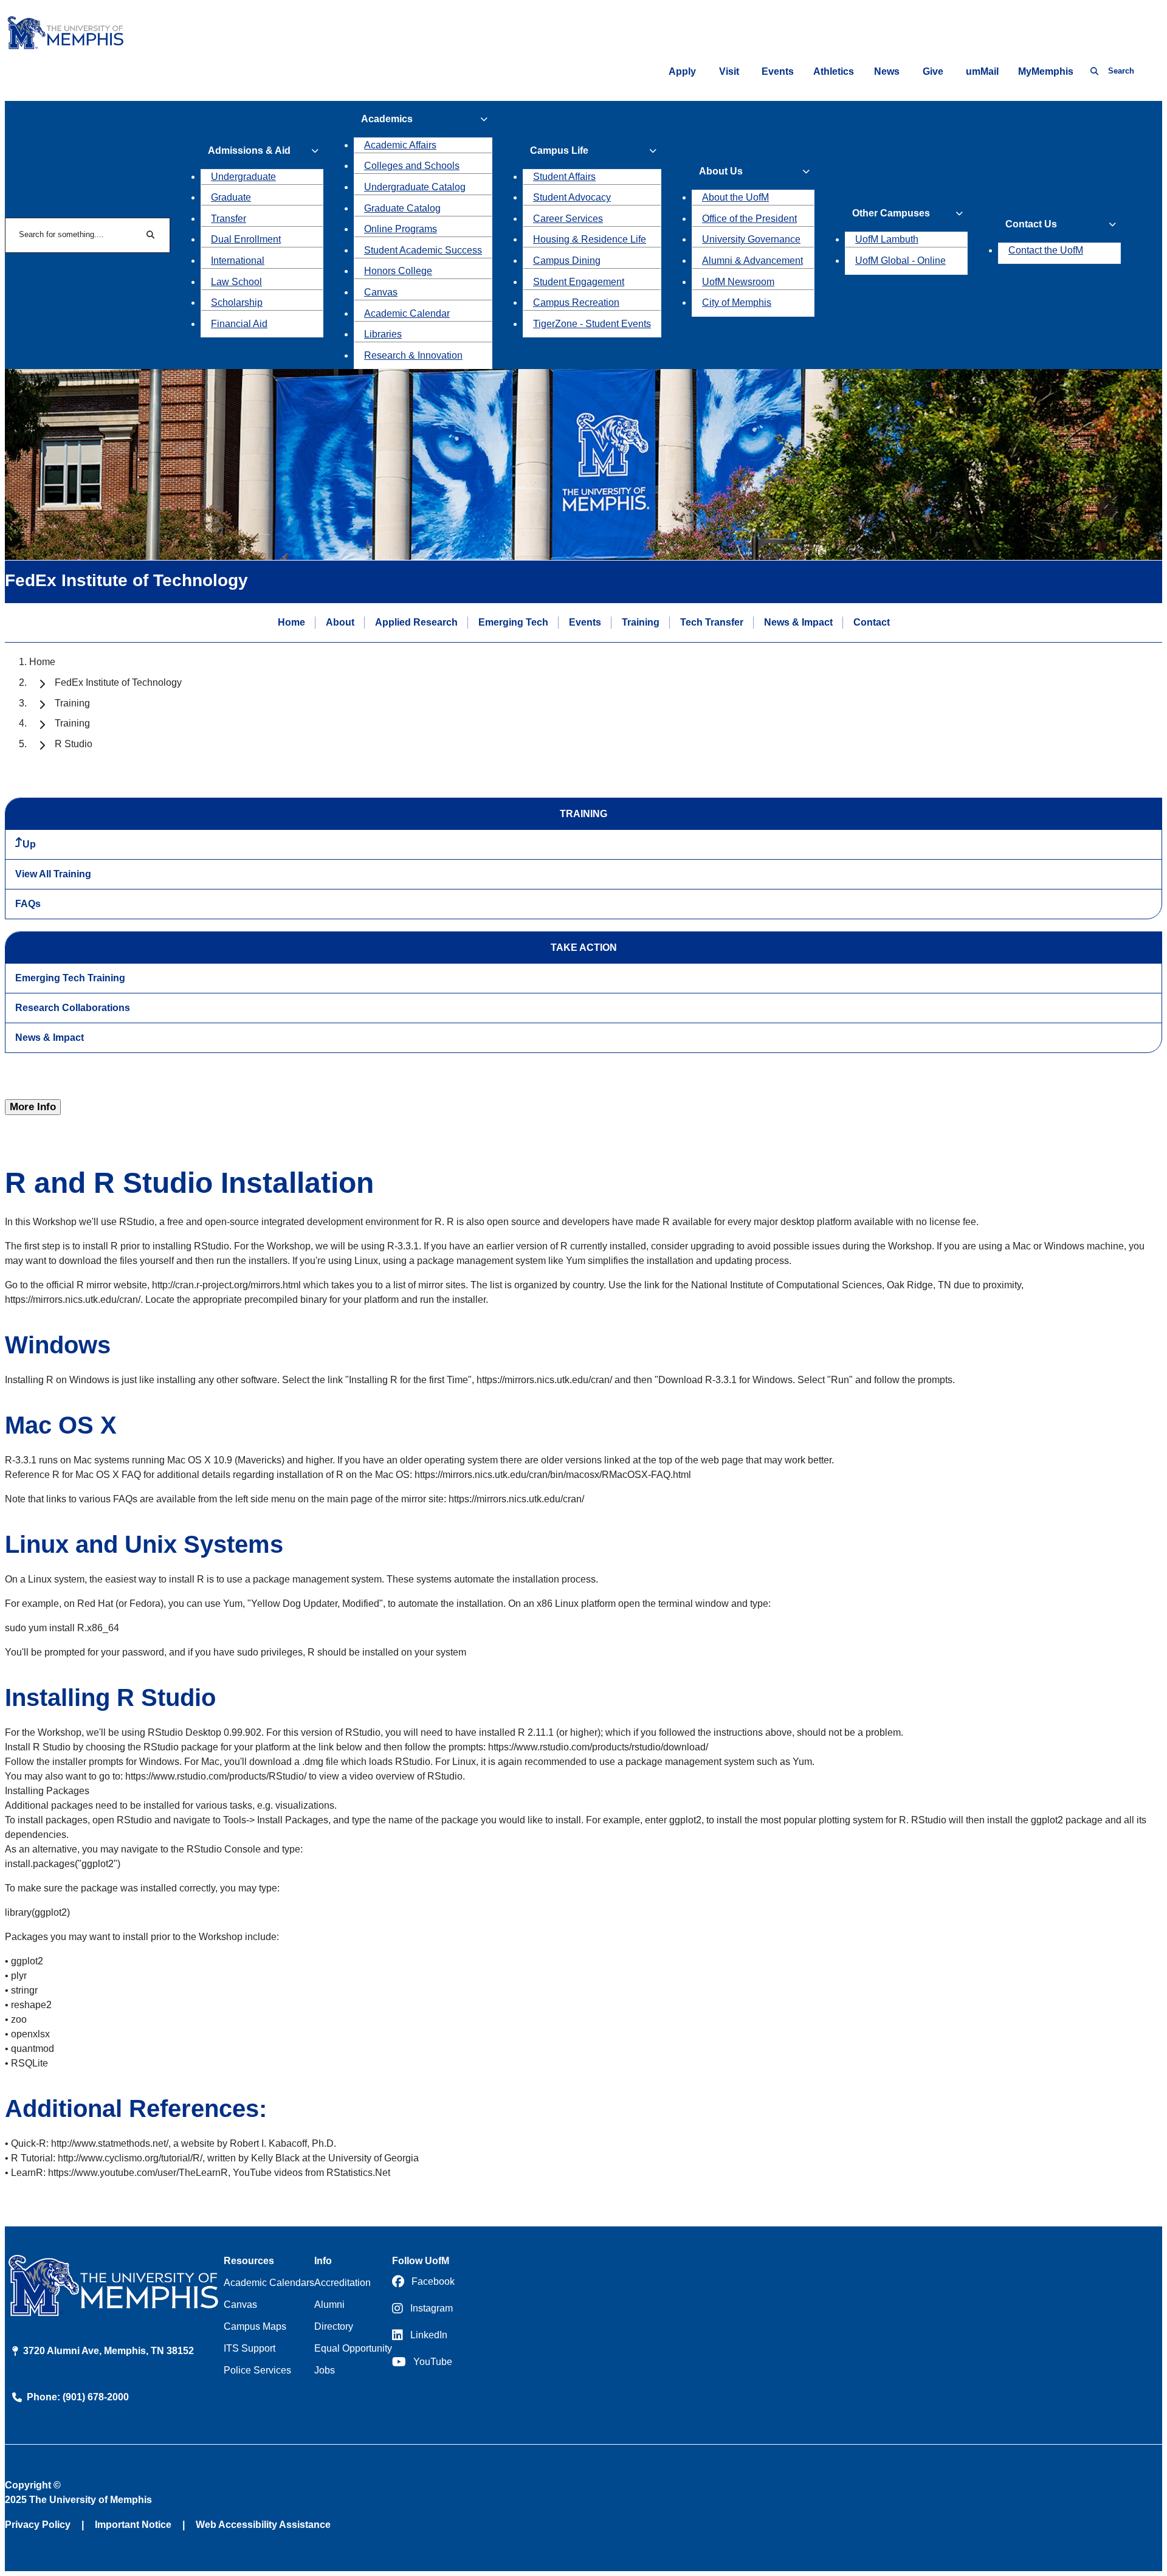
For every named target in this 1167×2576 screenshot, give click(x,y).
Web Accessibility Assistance (263, 2525)
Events (778, 71)
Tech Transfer (712, 622)
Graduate (231, 197)
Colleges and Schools (412, 166)
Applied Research (416, 622)
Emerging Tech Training (70, 978)
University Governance (751, 239)
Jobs (325, 2370)
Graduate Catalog (402, 208)
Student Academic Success (423, 250)
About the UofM (735, 197)
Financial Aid (239, 324)
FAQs (28, 904)
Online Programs (401, 229)
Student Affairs (564, 177)
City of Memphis (737, 302)
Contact (872, 622)
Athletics (834, 71)
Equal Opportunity (353, 2348)
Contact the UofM (1046, 250)
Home (291, 622)
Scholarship (237, 302)
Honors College (398, 271)
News (887, 71)
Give (933, 71)
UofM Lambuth (887, 239)
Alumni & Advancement (752, 261)
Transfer (229, 219)
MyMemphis (1046, 71)
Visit (729, 71)
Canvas (381, 292)
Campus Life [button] (559, 150)
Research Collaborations (73, 1008)
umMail (982, 71)
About (340, 622)
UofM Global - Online (900, 261)
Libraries (383, 334)
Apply (682, 71)
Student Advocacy (572, 197)
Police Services (257, 2370)
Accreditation (343, 2283)
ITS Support (250, 2348)
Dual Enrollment (246, 239)
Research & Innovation (413, 355)
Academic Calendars (269, 2283)
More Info (33, 1107)
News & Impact (798, 622)
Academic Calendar (407, 313)
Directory (334, 2326)
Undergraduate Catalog (415, 187)
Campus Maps (255, 2326)
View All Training (53, 874)
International (238, 261)
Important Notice (133, 2525)
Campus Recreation (576, 302)
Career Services (568, 219)
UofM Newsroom (738, 282)
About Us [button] (721, 171)
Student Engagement (579, 282)
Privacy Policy (38, 2525)
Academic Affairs (400, 145)
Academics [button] (387, 119)
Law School (236, 282)
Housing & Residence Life (590, 239)
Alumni (329, 2305)
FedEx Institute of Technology (118, 682)
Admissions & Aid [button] (249, 150)
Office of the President (749, 219)
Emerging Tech (513, 622)
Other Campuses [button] (891, 213)
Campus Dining (567, 261)
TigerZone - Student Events (592, 324)
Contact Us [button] (1031, 224)
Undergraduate (243, 177)
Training (641, 622)
